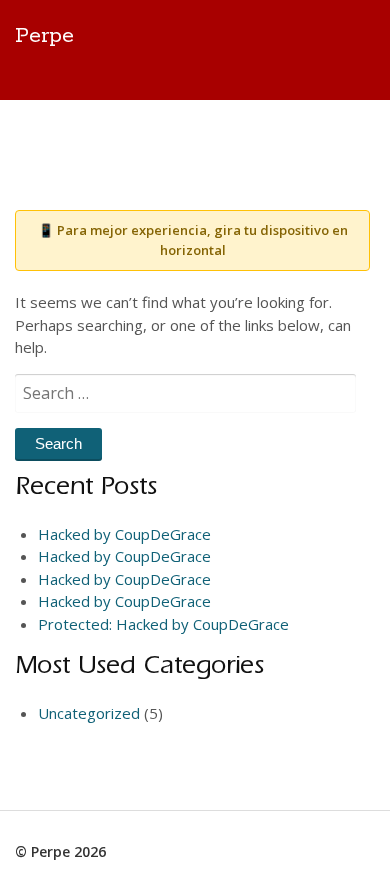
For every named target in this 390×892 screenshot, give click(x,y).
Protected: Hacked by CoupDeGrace (163, 624)
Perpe (44, 36)
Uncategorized (89, 713)
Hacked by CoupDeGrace (124, 534)
